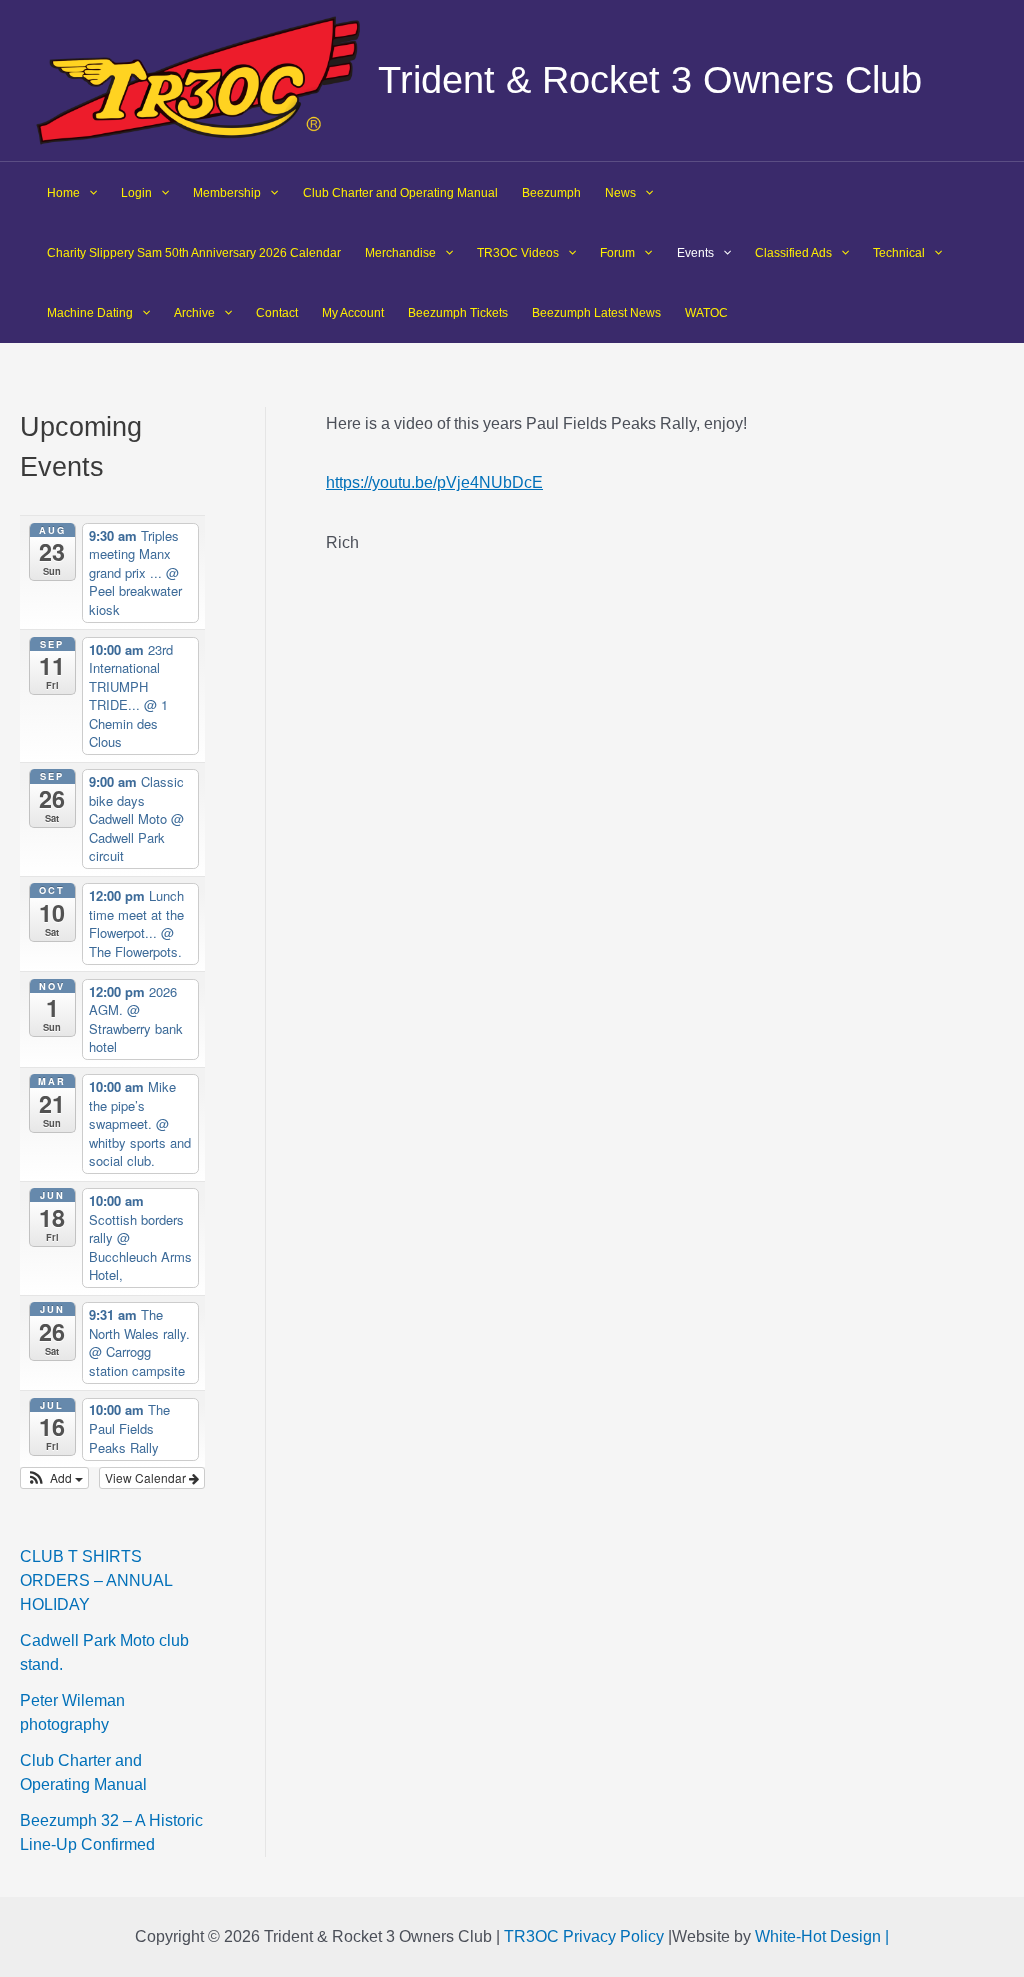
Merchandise (400, 253)
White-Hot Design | (822, 1936)
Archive (194, 313)
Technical (899, 253)
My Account (353, 313)
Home (63, 193)
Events (695, 253)
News (620, 193)
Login (136, 193)
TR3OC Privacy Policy (584, 1936)
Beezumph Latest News (596, 313)
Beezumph (551, 193)
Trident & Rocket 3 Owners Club (650, 80)
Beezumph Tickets (458, 313)
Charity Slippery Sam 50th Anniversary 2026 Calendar (194, 253)
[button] (54, 1478)
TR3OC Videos (518, 253)
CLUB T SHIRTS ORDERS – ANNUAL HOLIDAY (96, 1580)
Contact (277, 313)
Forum (617, 253)
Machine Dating (90, 313)
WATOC (706, 313)
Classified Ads (793, 253)
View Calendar (147, 1477)
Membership (227, 193)
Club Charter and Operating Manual (400, 193)
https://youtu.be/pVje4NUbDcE (434, 482)
